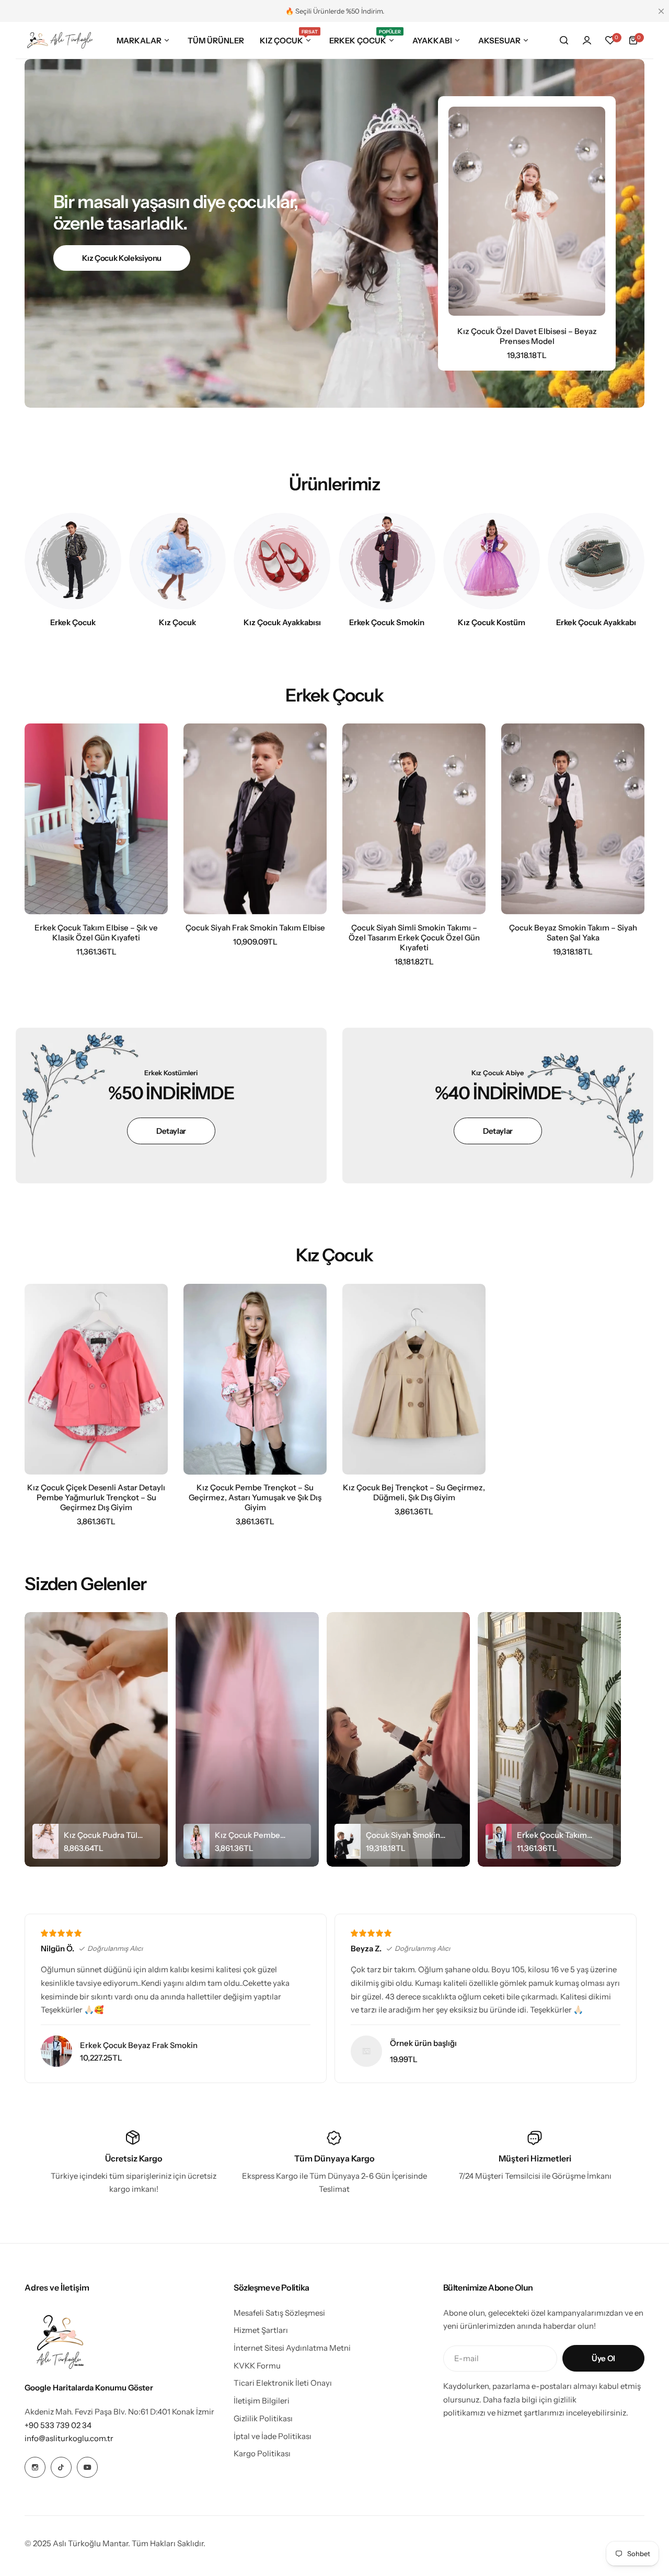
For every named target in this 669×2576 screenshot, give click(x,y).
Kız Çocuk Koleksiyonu (122, 258)
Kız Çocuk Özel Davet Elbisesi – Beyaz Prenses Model (527, 336)
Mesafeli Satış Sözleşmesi (279, 2313)
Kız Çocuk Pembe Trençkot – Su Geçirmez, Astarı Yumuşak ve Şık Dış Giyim (255, 1497)
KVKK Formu (257, 2366)
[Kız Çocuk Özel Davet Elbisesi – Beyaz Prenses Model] (527, 211)
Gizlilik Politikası (263, 2418)
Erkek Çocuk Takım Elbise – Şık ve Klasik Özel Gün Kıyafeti (96, 933)
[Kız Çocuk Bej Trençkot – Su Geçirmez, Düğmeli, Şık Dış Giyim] (414, 1379)
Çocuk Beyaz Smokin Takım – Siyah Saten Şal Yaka (573, 933)
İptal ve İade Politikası (273, 2436)
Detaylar (171, 1131)
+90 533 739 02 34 (58, 2425)
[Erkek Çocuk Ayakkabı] (596, 561)
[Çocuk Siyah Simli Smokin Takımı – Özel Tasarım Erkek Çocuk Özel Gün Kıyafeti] (414, 819)
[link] (366, 2051)
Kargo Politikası (262, 2453)
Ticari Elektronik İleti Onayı (283, 2383)
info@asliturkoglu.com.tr (69, 2438)
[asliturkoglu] (60, 41)
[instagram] (35, 2467)
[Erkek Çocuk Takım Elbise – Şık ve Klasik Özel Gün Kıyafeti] (96, 819)
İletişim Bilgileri (262, 2401)
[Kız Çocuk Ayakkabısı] (282, 561)
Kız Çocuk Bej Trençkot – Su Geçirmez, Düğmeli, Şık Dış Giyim (414, 1492)
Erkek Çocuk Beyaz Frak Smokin (139, 2045)
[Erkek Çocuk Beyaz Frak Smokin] (56, 2051)
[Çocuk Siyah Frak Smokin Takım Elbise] (255, 819)
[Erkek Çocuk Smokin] (387, 561)
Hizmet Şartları (261, 2330)
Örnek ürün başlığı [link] (423, 2043)
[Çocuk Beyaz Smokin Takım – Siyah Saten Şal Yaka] (573, 819)
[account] (587, 40)
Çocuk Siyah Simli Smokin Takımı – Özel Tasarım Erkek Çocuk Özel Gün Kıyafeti (414, 938)
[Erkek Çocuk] (73, 561)
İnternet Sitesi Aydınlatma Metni (292, 2348)
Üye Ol (603, 2358)
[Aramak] (564, 40)
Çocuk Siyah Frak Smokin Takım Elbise (255, 928)
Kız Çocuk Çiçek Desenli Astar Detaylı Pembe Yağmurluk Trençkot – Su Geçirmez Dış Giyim (96, 1497)
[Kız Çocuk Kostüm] (492, 561)
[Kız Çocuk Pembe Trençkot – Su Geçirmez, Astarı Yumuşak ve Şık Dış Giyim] (255, 1379)
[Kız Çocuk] (177, 561)
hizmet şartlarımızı (531, 2413)
